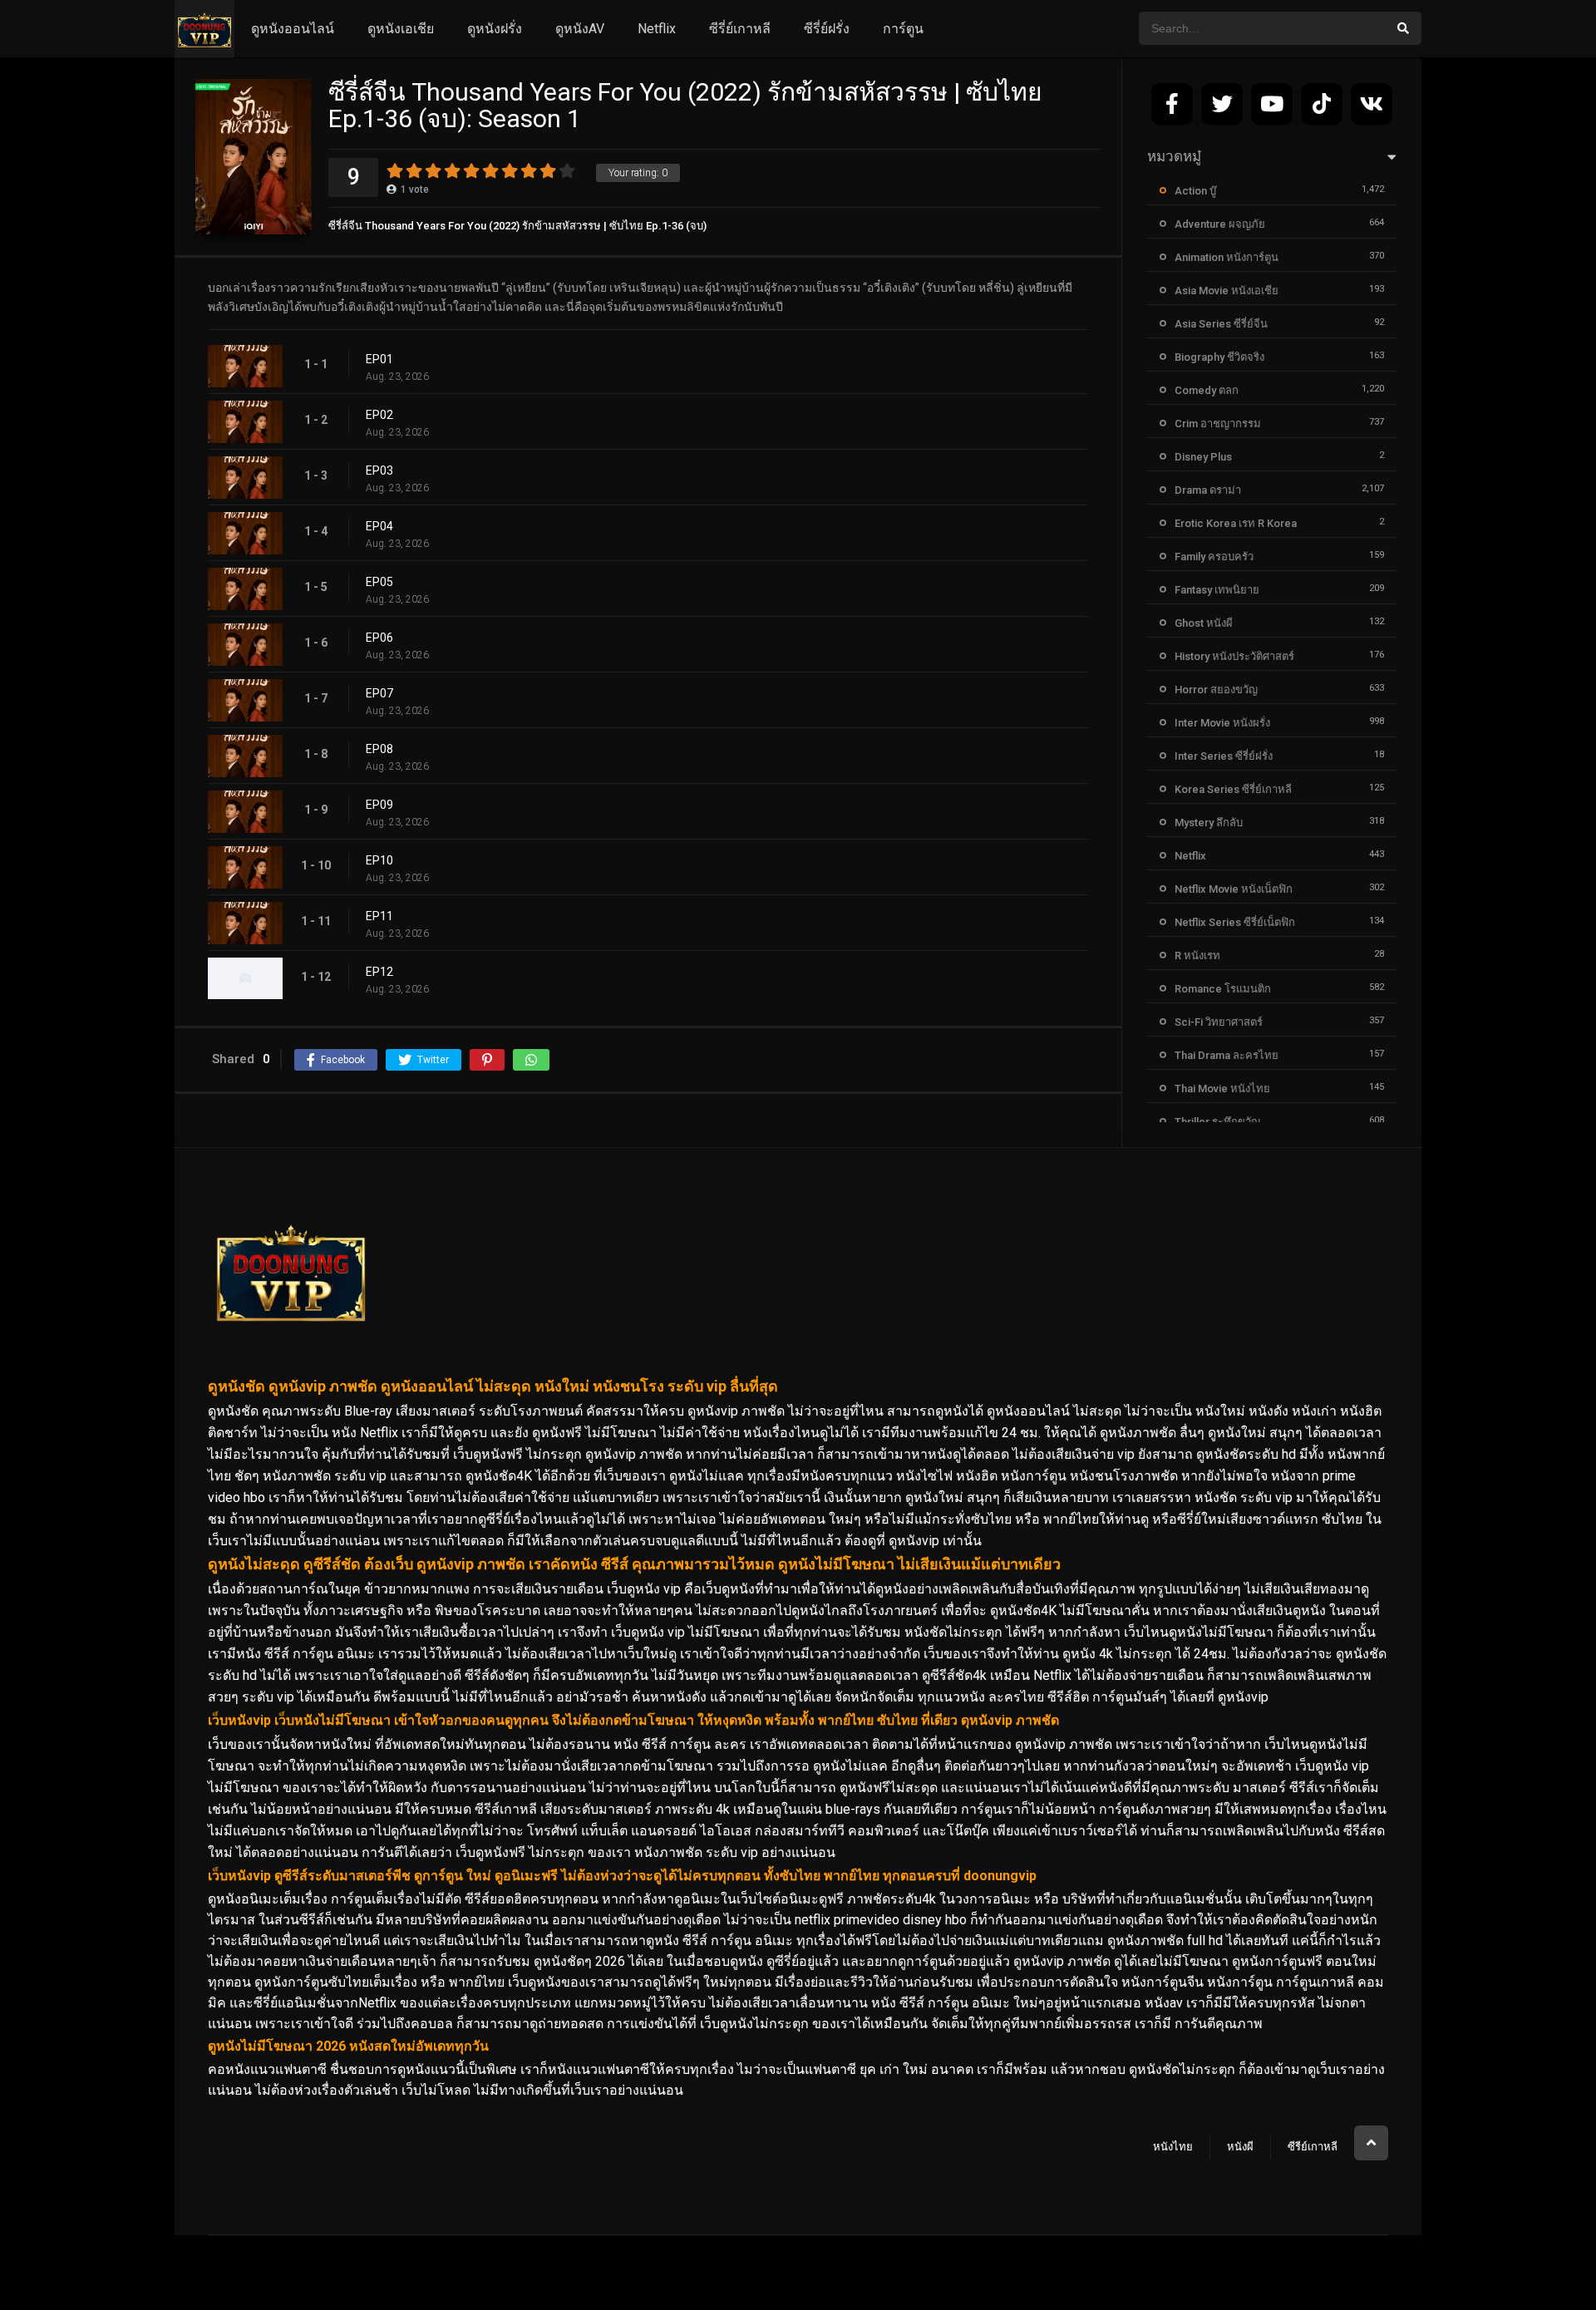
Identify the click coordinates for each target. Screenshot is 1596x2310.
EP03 (379, 470)
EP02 (379, 415)
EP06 (379, 638)
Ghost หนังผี (1204, 623)
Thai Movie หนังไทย (1222, 1089)
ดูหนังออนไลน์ (293, 29)
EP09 (379, 805)
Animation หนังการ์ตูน (1227, 257)
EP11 (379, 916)
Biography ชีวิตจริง (1219, 357)
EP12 (379, 972)
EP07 (379, 693)
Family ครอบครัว (1214, 557)
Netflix (657, 29)
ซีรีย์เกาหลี (1313, 2147)
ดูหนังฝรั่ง (495, 29)
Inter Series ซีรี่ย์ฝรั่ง (1224, 756)
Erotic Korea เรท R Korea (1236, 523)
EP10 (379, 860)
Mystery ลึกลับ (1209, 823)
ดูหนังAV (580, 29)
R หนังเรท (1197, 956)
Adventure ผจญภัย (1220, 224)
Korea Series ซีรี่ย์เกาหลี (1233, 789)
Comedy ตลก (1207, 390)
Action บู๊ (1195, 191)
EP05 (379, 582)
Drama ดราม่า (1208, 490)
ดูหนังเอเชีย (401, 29)
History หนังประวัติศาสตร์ (1234, 656)
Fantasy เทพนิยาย (1217, 590)
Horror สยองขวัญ (1216, 690)
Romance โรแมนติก (1223, 989)
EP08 (379, 749)
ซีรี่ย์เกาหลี (740, 29)
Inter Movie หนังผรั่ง (1222, 723)
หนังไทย (1173, 2147)
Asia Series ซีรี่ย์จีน (1221, 324)
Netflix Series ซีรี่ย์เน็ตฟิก (1235, 922)
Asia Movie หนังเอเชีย (1227, 291)
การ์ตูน (903, 29)
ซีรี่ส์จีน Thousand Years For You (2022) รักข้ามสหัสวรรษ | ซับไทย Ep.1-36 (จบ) (517, 226)
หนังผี (1240, 2147)
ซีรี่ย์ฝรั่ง (827, 29)
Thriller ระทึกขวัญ (1217, 1122)
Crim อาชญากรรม (1218, 424)
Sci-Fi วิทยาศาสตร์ (1219, 1022)
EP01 (379, 359)
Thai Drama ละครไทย (1227, 1055)
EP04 (379, 526)
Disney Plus (1203, 457)
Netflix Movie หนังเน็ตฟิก (1234, 889)
